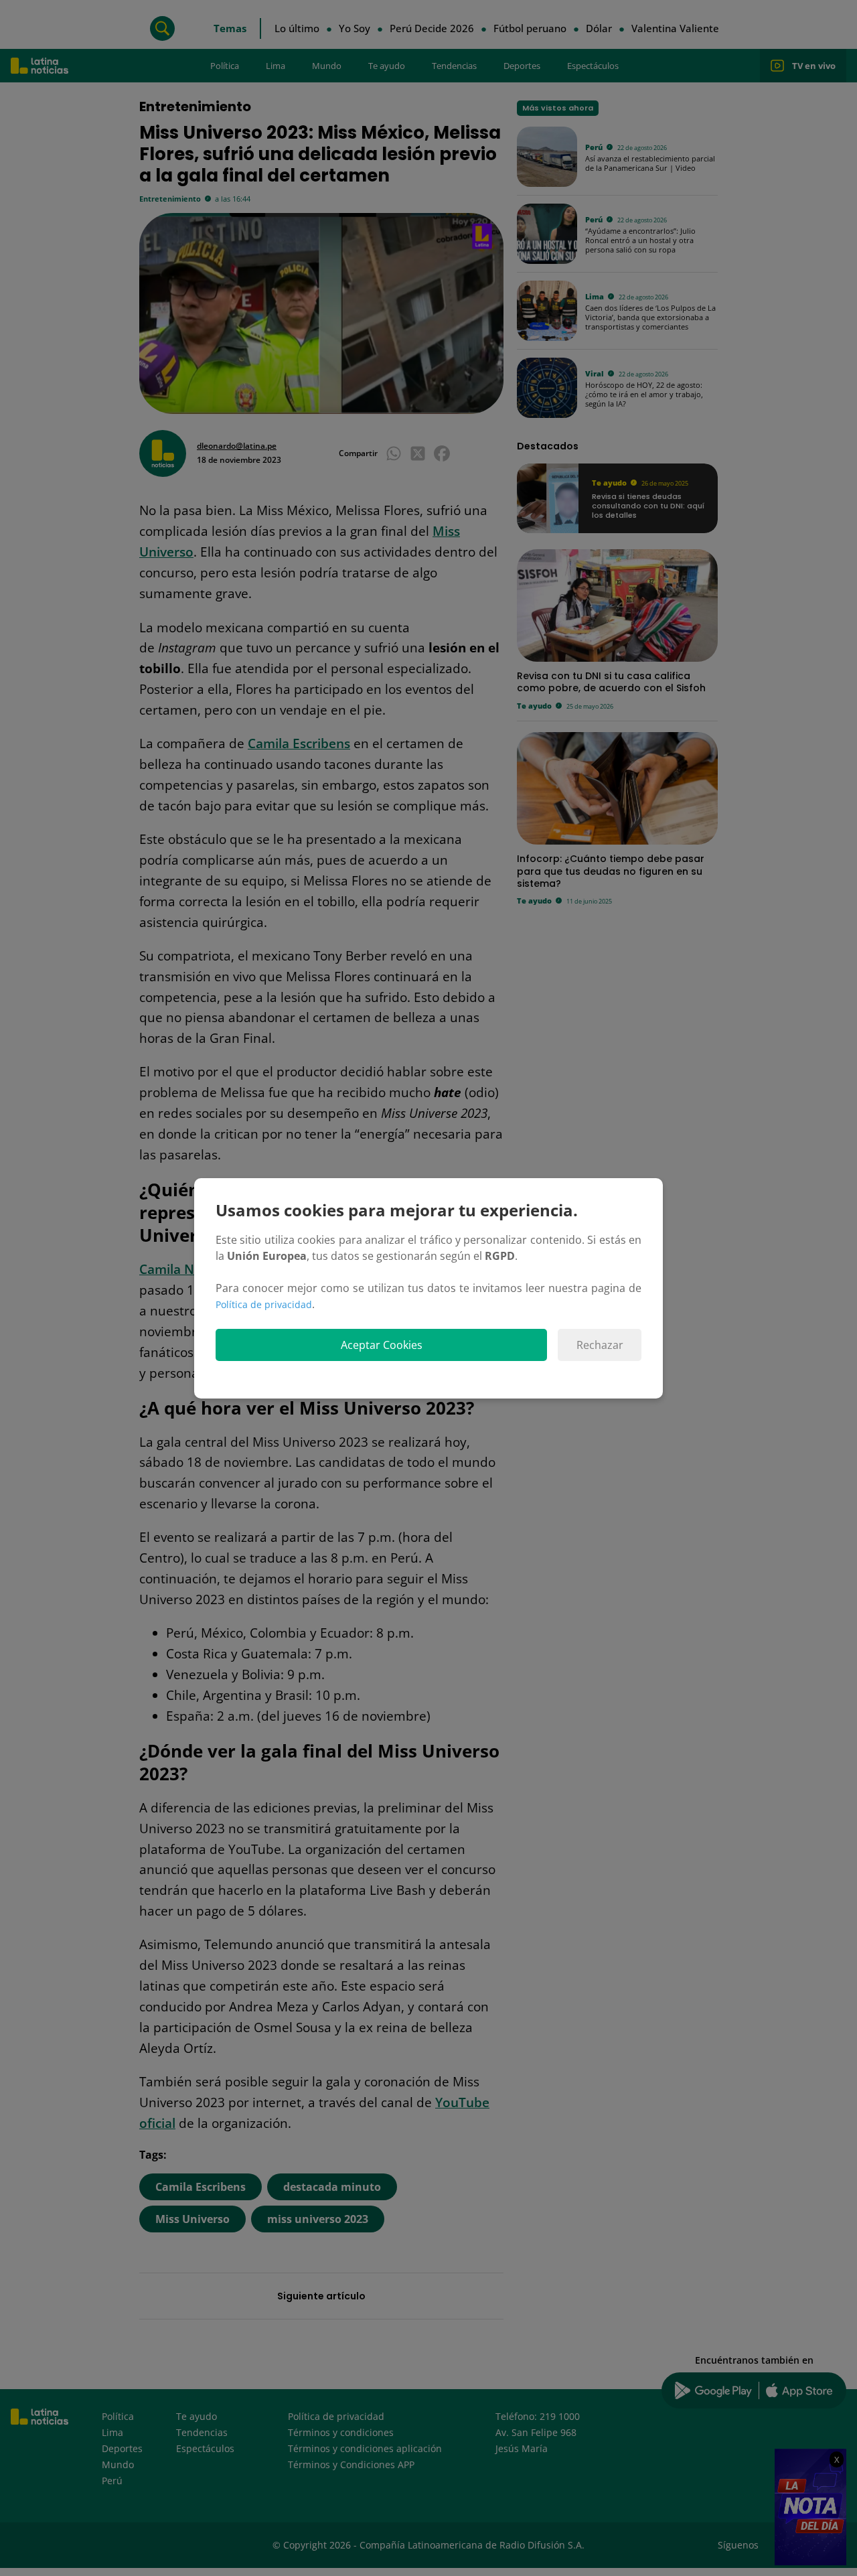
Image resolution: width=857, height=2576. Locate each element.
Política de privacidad (264, 1304)
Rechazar (600, 1345)
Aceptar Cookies (382, 1345)
